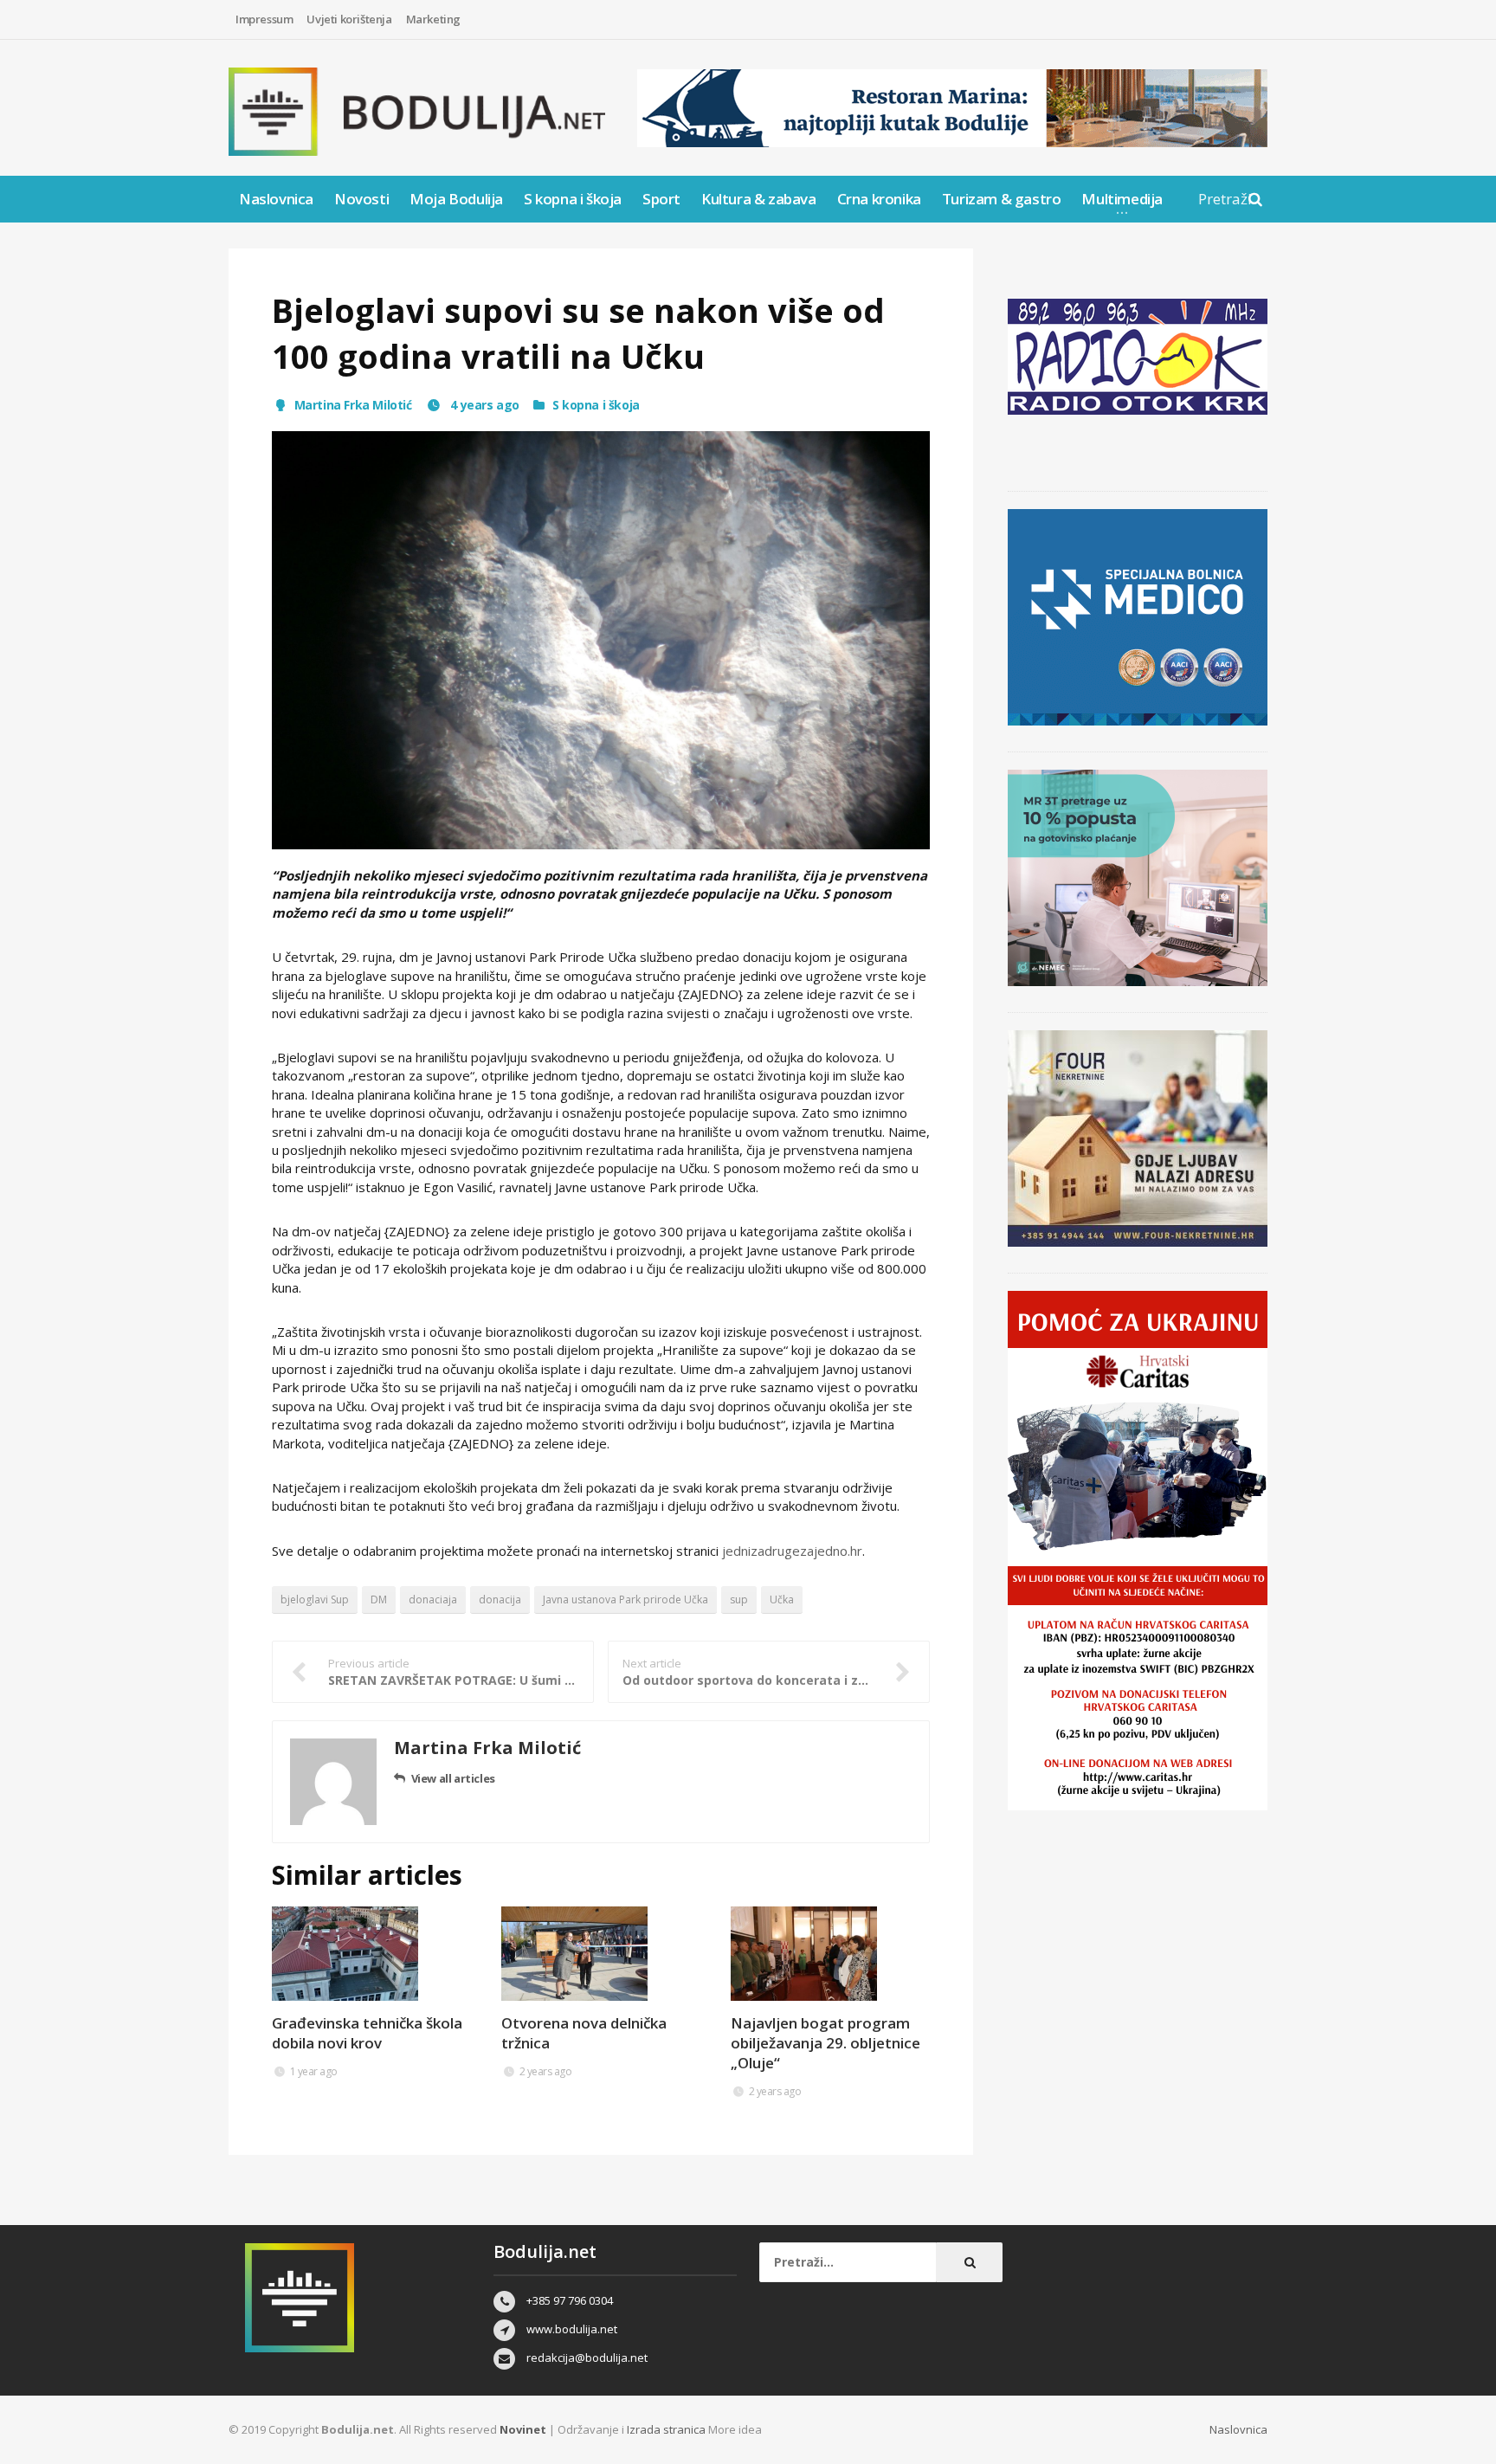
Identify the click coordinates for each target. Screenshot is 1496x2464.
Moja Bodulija (456, 199)
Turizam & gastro (1002, 199)
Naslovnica (276, 199)
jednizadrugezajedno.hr (792, 1551)
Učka (782, 1600)
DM (379, 1600)
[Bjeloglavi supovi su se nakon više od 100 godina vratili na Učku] (601, 640)
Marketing (433, 19)
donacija (500, 1600)
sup (739, 1600)
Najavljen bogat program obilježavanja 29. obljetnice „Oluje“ (825, 2043)
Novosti (361, 199)
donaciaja (433, 1600)
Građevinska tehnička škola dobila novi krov (367, 2033)
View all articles (453, 1778)
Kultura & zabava (759, 199)
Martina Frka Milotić (353, 405)
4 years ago (484, 405)
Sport (661, 199)
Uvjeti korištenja (349, 19)
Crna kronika (879, 199)
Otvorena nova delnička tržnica (584, 2033)
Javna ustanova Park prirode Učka (625, 1600)
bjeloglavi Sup (315, 1600)
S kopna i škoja (573, 199)
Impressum (264, 19)
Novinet (523, 2429)
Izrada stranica (667, 2429)
